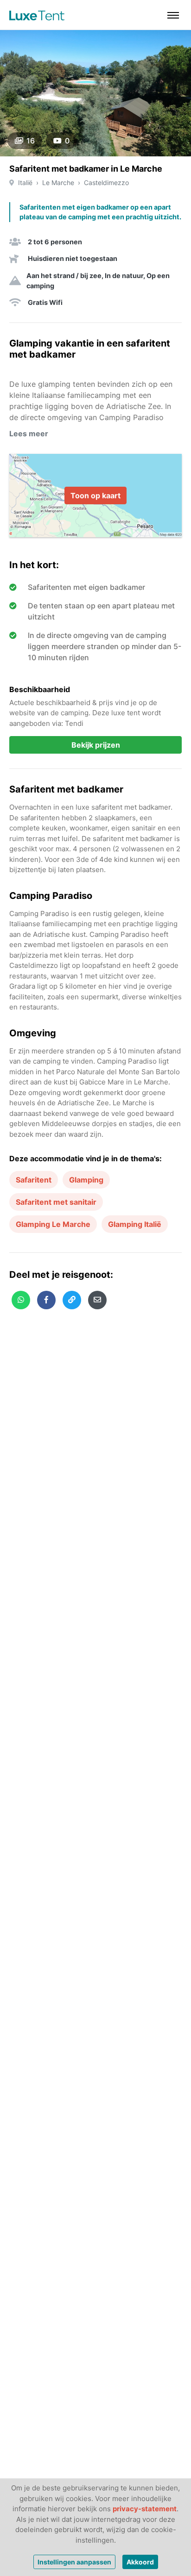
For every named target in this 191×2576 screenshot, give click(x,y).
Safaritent (34, 1180)
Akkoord (140, 2562)
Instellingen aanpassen (74, 2562)
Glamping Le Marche (53, 1224)
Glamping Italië (135, 1224)
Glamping (86, 1180)
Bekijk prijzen (96, 745)
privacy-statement (145, 2509)
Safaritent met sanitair (56, 1202)
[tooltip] (21, 1300)
